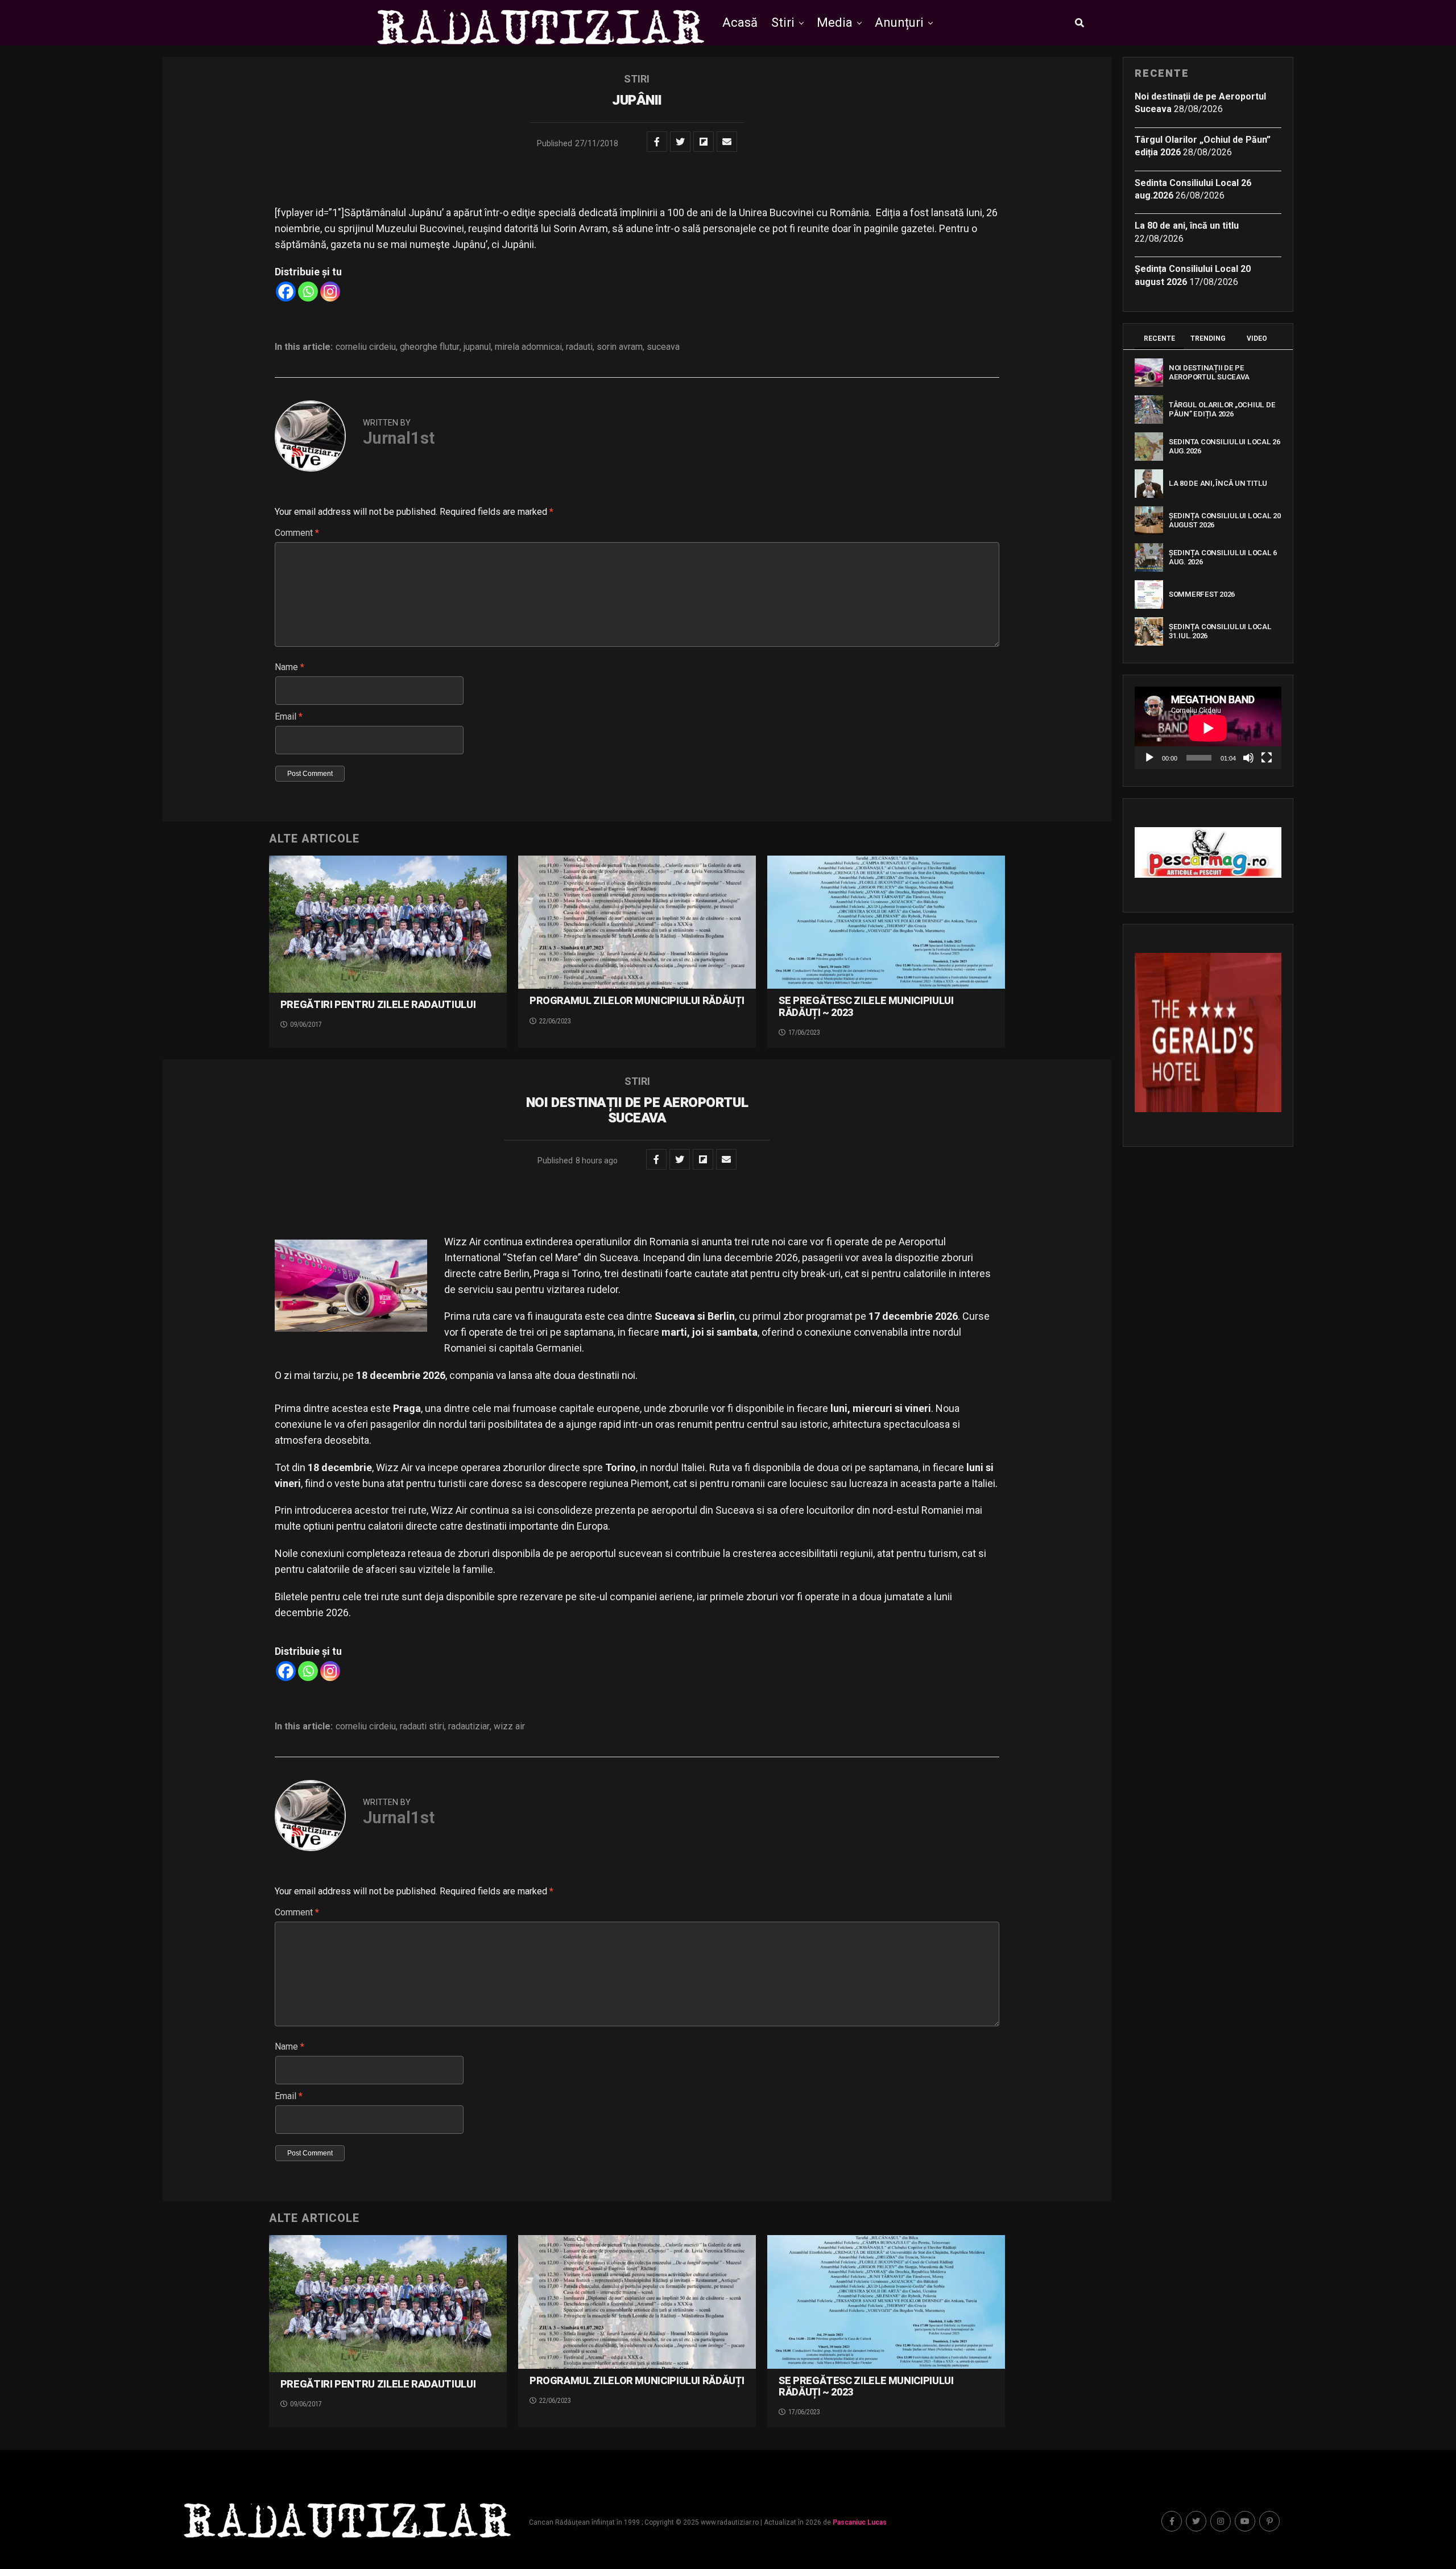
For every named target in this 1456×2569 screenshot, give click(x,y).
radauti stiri (422, 1727)
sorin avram (620, 347)
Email (289, 716)
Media (835, 22)
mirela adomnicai (528, 347)
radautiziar (469, 1727)
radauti (579, 347)
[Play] (1149, 758)
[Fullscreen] (1267, 758)
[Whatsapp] (308, 292)
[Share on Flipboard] (704, 142)
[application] (1208, 728)
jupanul (477, 347)
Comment (297, 533)
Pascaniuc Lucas (860, 2522)
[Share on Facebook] (657, 142)
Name (289, 667)
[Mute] (1248, 758)
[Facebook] (286, 292)
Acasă (740, 22)
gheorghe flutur (430, 347)
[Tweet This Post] (680, 142)
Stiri (783, 22)
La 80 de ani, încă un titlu (1187, 226)
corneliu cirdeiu (366, 347)
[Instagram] (330, 292)
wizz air (509, 1727)
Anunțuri (899, 22)
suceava (663, 347)
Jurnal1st (399, 438)
